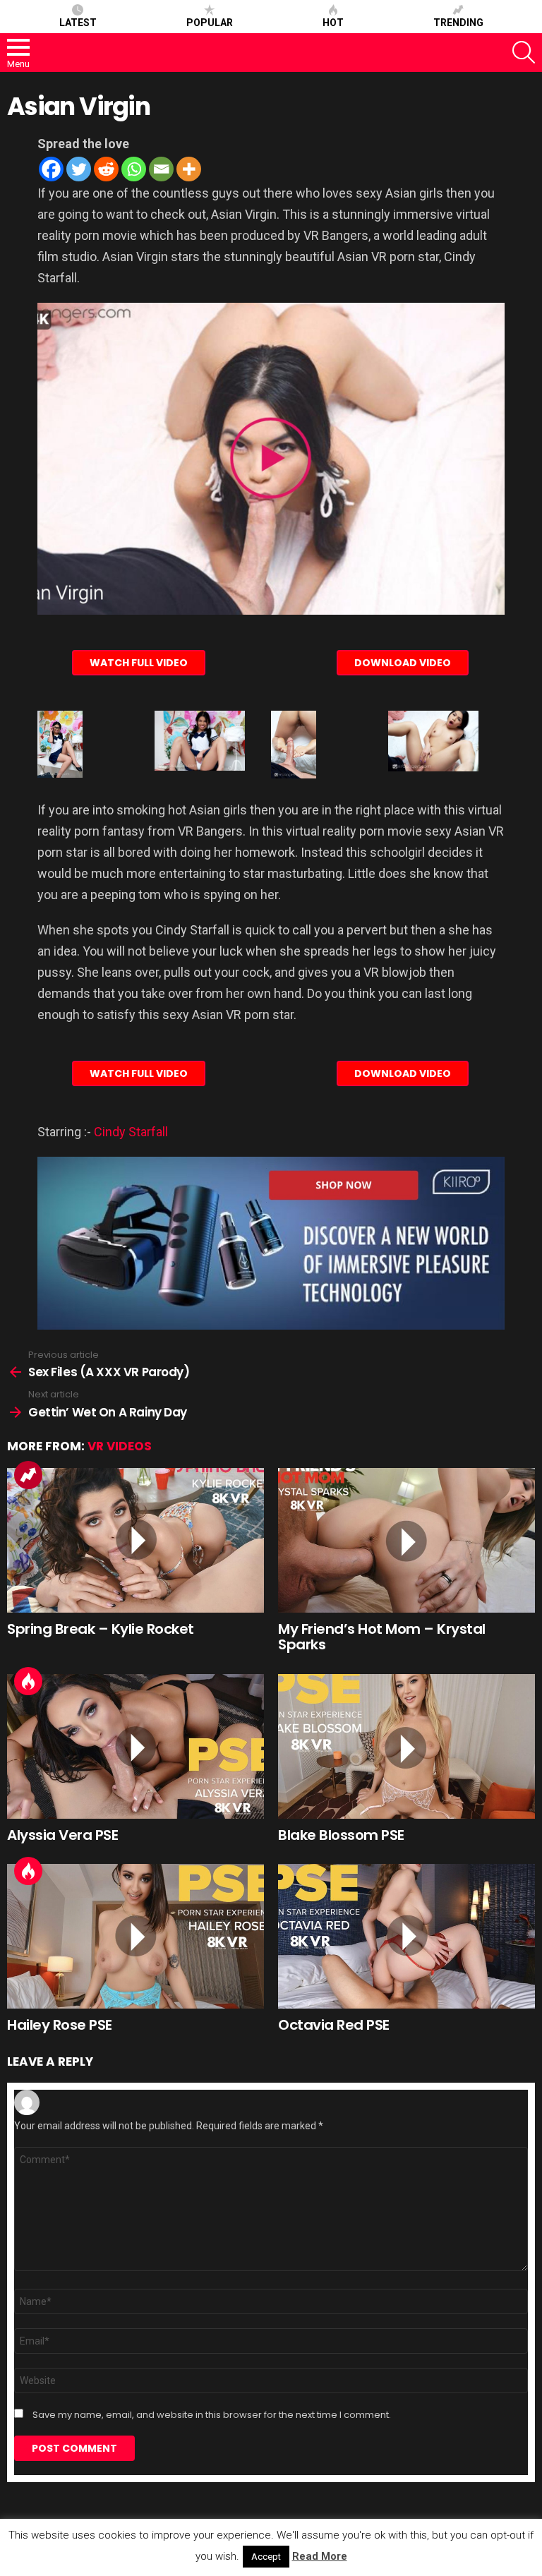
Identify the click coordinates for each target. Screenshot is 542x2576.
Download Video (403, 663)
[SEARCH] (524, 52)
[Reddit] (106, 169)
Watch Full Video (139, 663)
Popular (210, 23)
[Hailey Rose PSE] (135, 1936)
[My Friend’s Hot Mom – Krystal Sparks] (406, 1540)
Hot (333, 23)
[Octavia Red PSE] (406, 1936)
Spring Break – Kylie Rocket (101, 1629)
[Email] (161, 169)
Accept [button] (266, 2557)
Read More (320, 2556)
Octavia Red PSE (334, 2025)
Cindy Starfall (131, 1132)
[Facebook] (51, 169)
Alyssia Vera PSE (62, 1835)
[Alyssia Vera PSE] (135, 1746)
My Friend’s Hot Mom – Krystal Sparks (382, 1637)
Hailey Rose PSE (60, 2025)
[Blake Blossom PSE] (406, 1746)
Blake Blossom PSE (341, 1835)
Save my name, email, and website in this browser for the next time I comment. (212, 2415)
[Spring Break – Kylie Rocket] (135, 1540)
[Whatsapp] (134, 169)
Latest (78, 23)
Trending (458, 23)
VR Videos (120, 1446)
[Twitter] (79, 169)
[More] (189, 169)
